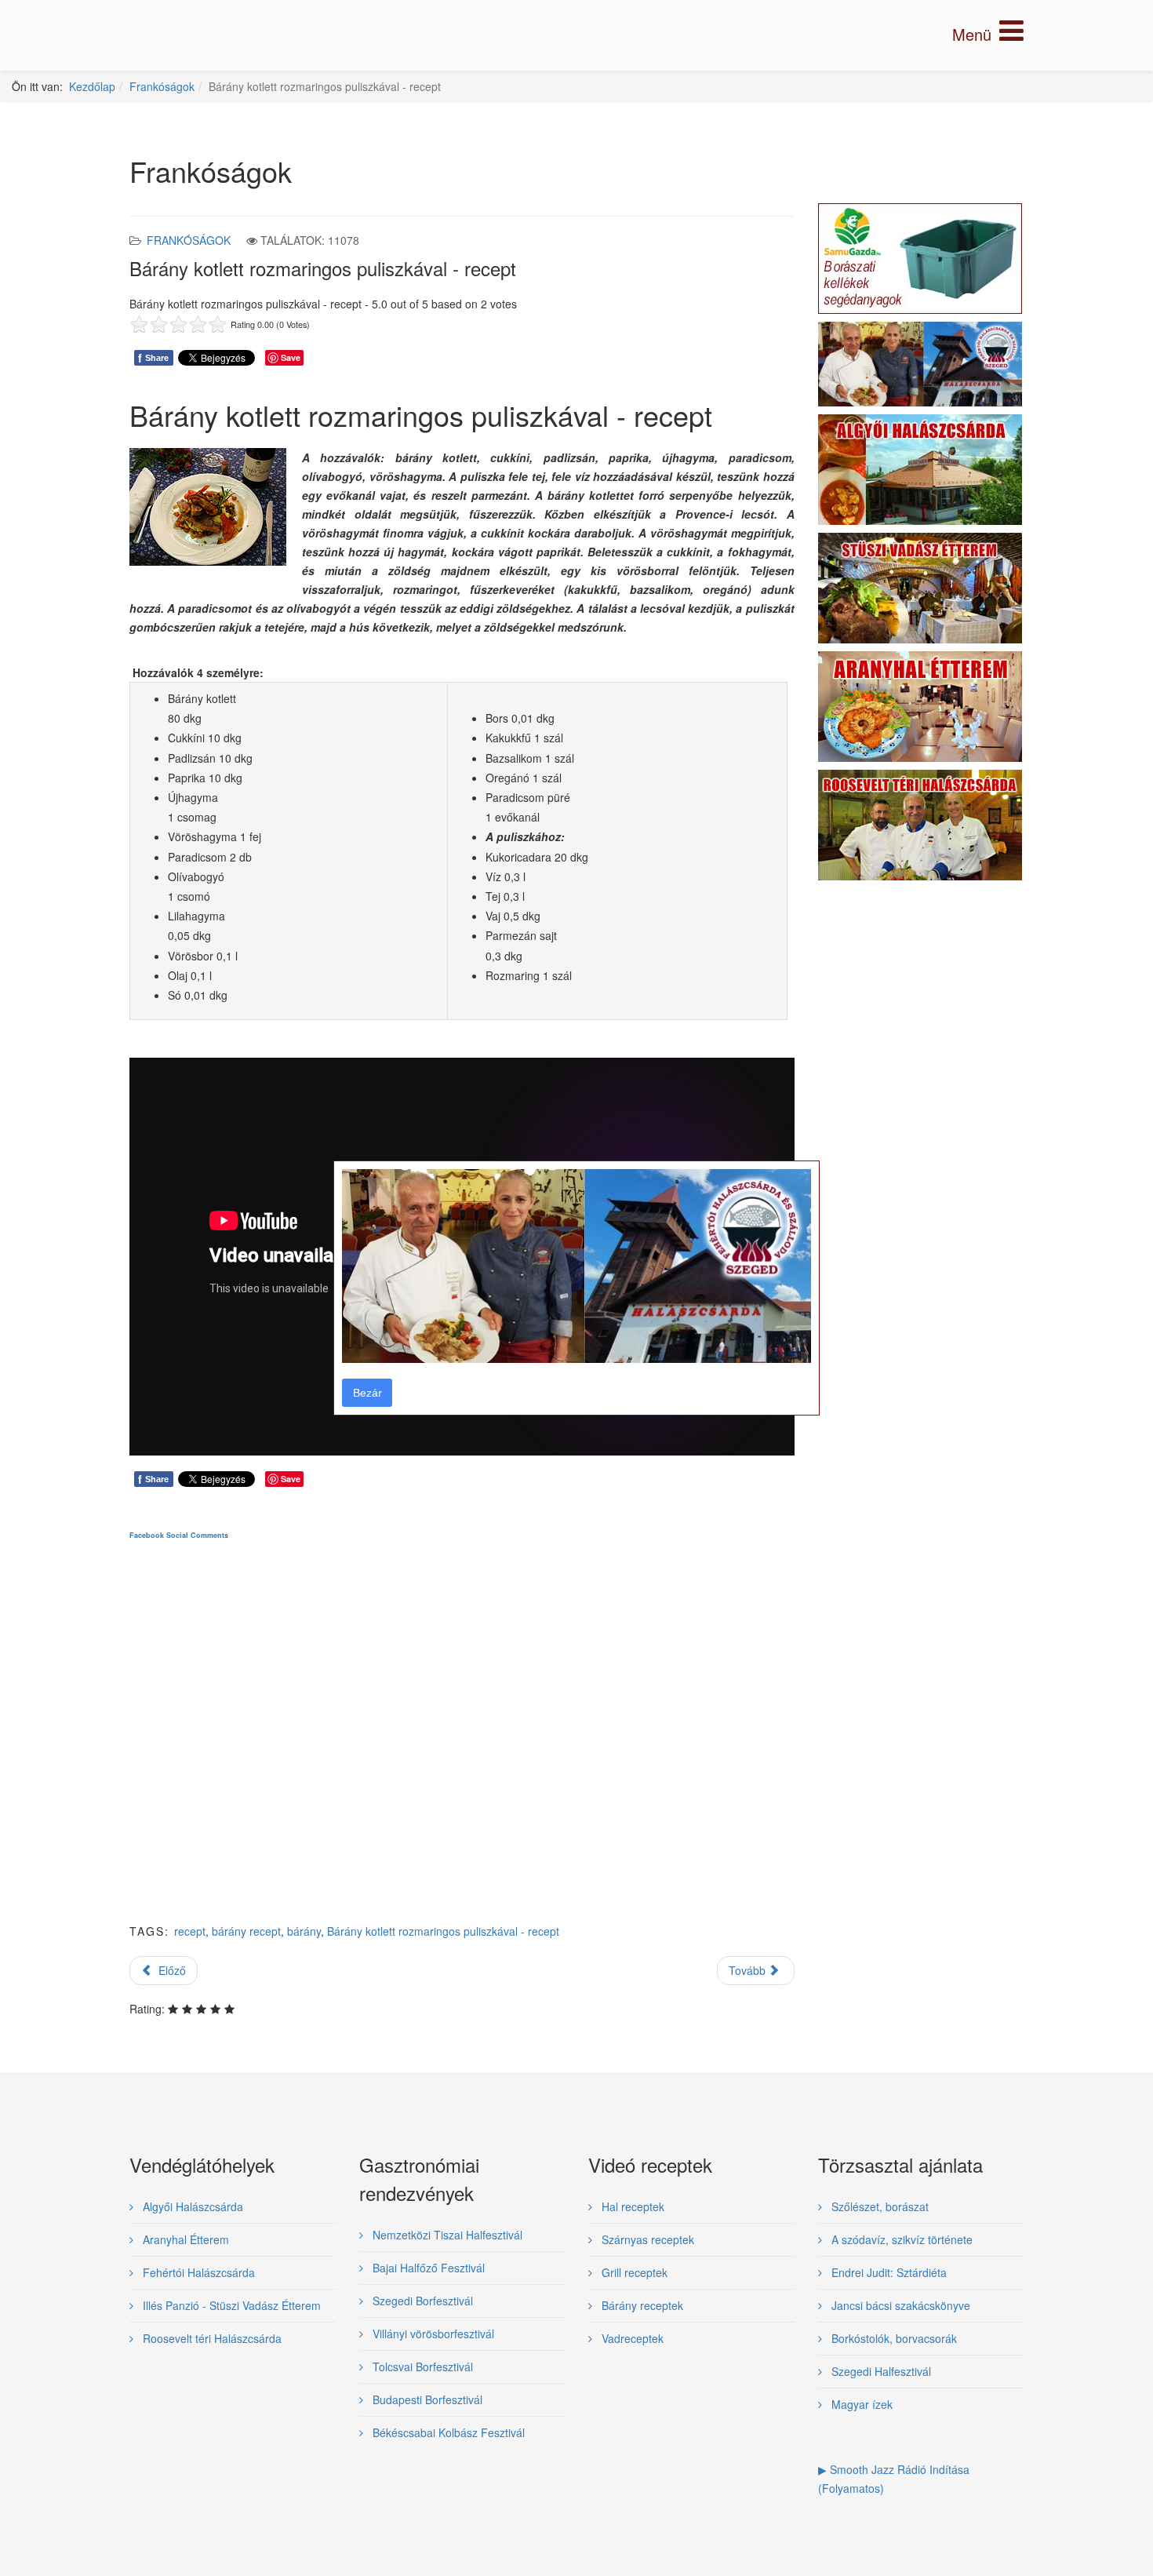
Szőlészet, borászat (878, 2206)
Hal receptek (631, 2206)
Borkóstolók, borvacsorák (893, 2338)
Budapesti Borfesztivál (426, 2399)
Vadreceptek (631, 2338)
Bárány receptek (641, 2305)
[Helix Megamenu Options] (988, 34)
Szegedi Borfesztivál (421, 2301)
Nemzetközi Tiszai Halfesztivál (446, 2235)
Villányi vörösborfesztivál (432, 2334)
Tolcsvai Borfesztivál (421, 2366)
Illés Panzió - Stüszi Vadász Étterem (230, 2305)
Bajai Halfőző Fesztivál (427, 2268)
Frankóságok (162, 86)
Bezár (367, 1393)
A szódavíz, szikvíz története (900, 2239)
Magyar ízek (860, 2404)
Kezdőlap (92, 86)
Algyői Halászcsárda (191, 2206)
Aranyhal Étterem (184, 2239)
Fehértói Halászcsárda (197, 2272)
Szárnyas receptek (646, 2239)
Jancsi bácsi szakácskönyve (899, 2305)
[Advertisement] (462, 1744)
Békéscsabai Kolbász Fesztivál (447, 2432)
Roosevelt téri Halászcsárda (211, 2338)
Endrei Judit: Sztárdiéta (887, 2272)
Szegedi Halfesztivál (880, 2371)
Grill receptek (633, 2272)
